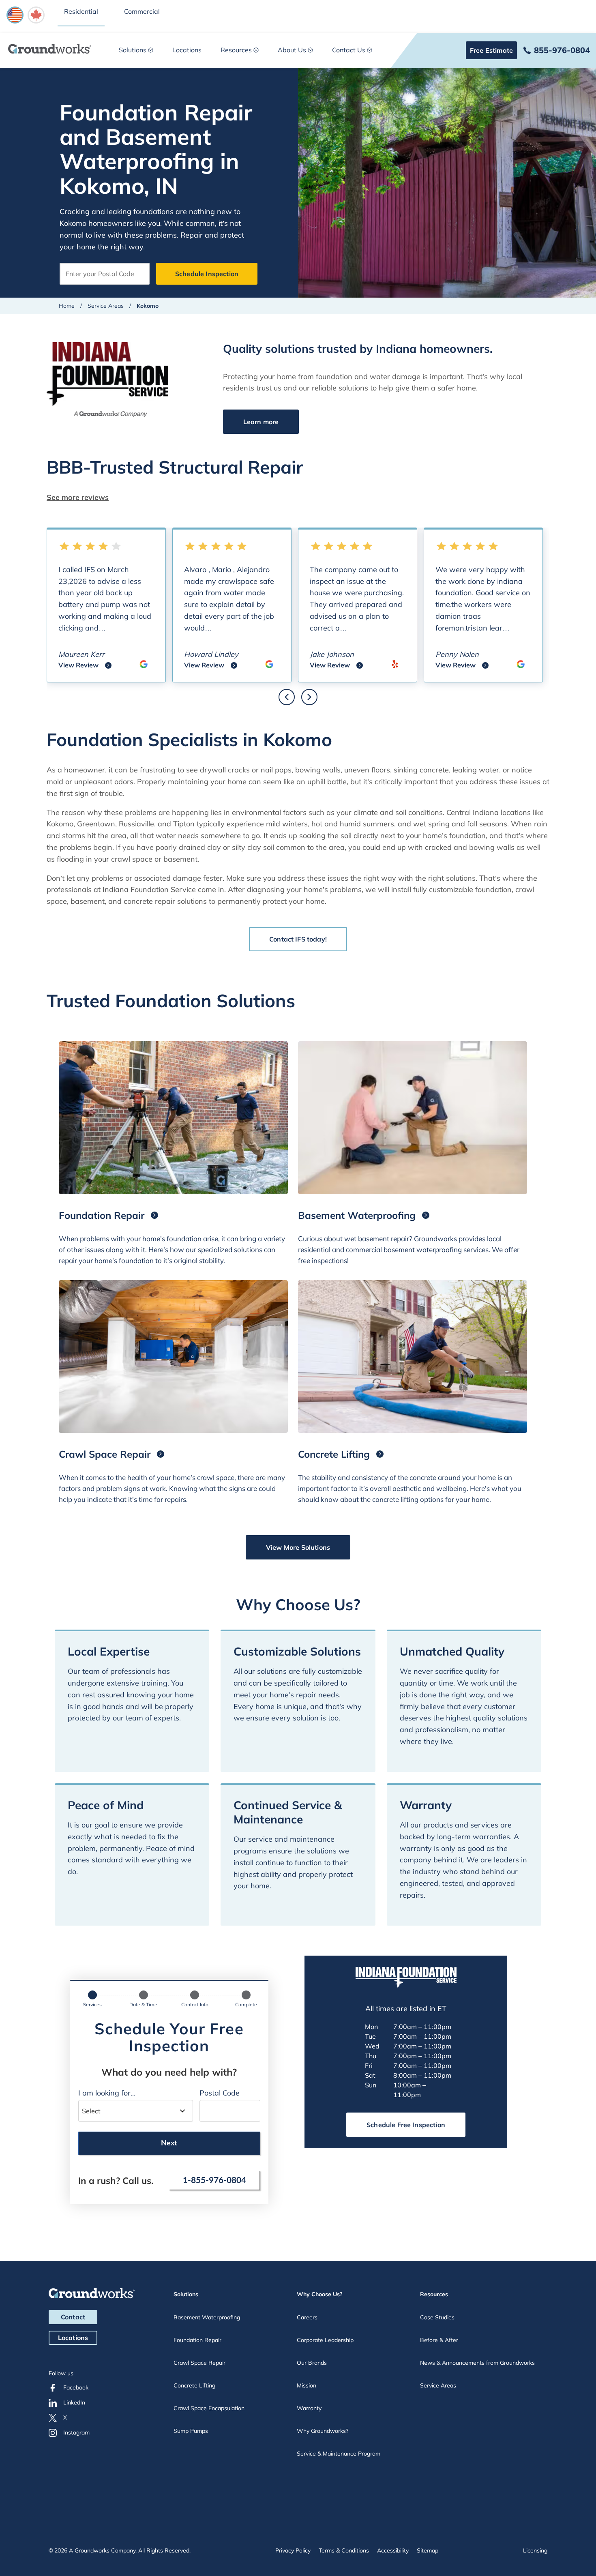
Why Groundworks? (323, 2431)
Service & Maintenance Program (339, 2454)
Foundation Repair (197, 2340)
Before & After (439, 2340)
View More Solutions (298, 1547)
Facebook (76, 2387)
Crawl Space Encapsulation (209, 2408)
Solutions (133, 50)
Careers (307, 2317)
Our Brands (312, 2363)
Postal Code (220, 2093)
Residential (81, 11)
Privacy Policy (293, 2550)
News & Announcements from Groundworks (477, 2363)
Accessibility (393, 2550)
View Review (85, 666)
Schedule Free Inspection (406, 2125)
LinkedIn (74, 2402)
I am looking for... (107, 2093)
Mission (307, 2385)
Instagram (76, 2432)
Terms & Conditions (344, 2550)
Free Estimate (491, 50)
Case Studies (437, 2317)
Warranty (309, 2408)
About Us (292, 50)
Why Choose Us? (320, 2294)
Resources (236, 50)
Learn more (261, 422)
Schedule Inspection (207, 274)
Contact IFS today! (298, 939)
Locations (187, 50)
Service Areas (106, 306)
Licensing (535, 2550)
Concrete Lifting (194, 2385)
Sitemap (428, 2550)
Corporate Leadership (325, 2340)
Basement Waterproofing (207, 2317)
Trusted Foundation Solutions (171, 1001)
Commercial (142, 11)
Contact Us (349, 50)
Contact (73, 2317)
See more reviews (78, 497)
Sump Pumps (191, 2431)
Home (67, 306)
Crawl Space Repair (199, 2363)
